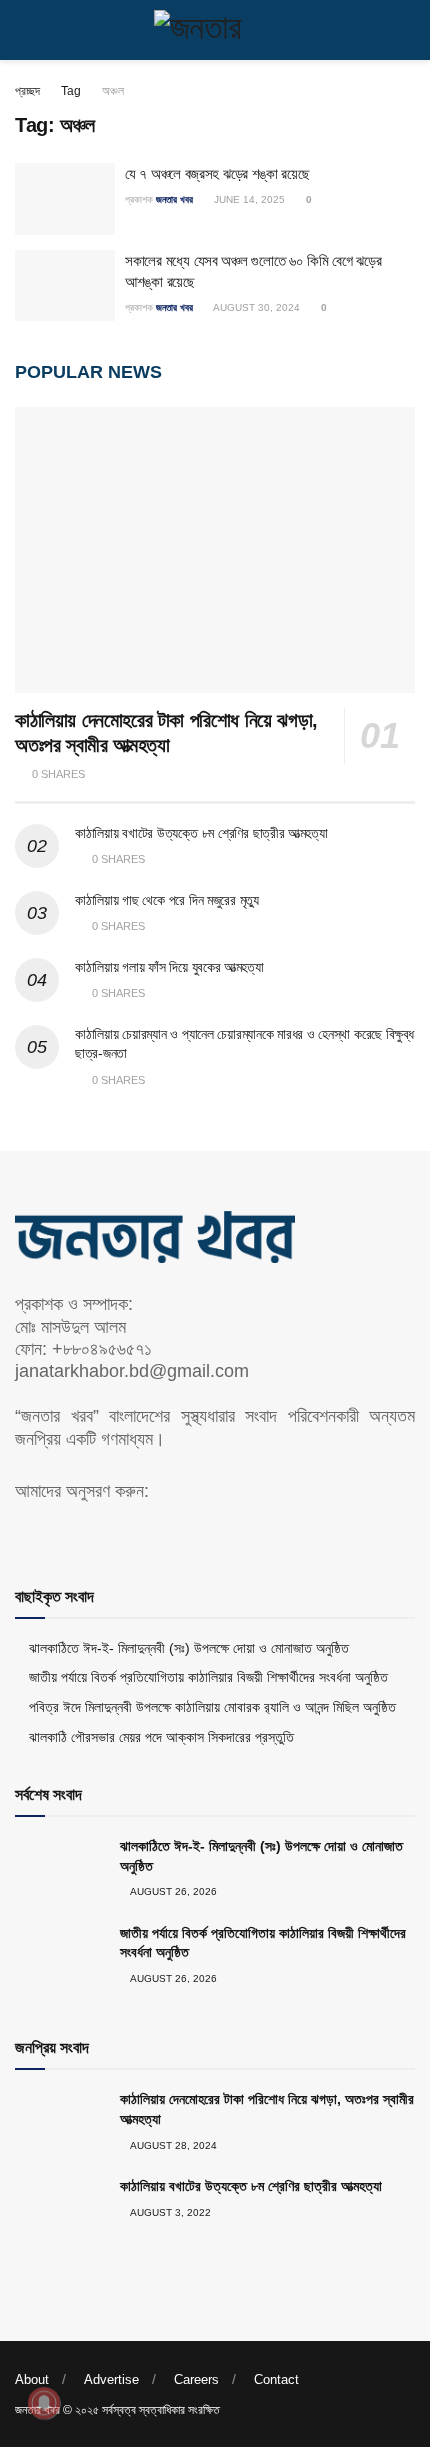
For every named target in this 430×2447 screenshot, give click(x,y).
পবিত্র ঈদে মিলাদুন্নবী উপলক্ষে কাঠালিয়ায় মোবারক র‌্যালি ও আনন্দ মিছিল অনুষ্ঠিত (212, 1707)
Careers (196, 2379)
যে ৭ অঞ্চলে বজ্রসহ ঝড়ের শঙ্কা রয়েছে (217, 173)
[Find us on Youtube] (56, 1531)
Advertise (111, 2379)
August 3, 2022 (169, 2212)
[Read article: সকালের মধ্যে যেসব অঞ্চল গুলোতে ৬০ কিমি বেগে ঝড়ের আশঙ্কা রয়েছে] (65, 286)
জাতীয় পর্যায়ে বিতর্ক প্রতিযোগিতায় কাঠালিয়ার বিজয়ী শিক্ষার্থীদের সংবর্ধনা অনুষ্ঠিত (208, 1677)
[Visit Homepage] (215, 30)
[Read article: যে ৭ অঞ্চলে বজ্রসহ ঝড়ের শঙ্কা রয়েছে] (65, 199)
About (32, 2379)
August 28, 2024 (172, 2145)
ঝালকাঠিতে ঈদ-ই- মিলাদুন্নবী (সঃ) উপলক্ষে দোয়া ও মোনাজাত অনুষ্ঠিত (189, 1648)
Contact (276, 2379)
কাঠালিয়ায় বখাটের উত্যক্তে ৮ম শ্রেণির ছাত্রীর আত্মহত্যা (201, 833)
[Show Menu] (23, 30)
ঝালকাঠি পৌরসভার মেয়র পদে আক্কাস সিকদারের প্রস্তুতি (161, 1737)
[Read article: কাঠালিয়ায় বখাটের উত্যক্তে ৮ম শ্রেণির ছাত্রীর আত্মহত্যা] (60, 2209)
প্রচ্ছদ (27, 91)
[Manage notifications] (44, 2403)
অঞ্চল (113, 91)
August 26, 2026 (172, 1891)
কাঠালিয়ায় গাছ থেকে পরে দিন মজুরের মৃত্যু (167, 900)
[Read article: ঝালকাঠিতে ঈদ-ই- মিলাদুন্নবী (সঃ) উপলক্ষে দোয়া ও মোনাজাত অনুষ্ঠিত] (60, 1869)
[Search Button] (406, 30)
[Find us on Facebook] (22, 1531)
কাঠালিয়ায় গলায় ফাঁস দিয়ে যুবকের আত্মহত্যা (169, 967)
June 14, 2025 (248, 199)
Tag (71, 91)
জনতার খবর (174, 199)
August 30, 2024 (255, 307)
